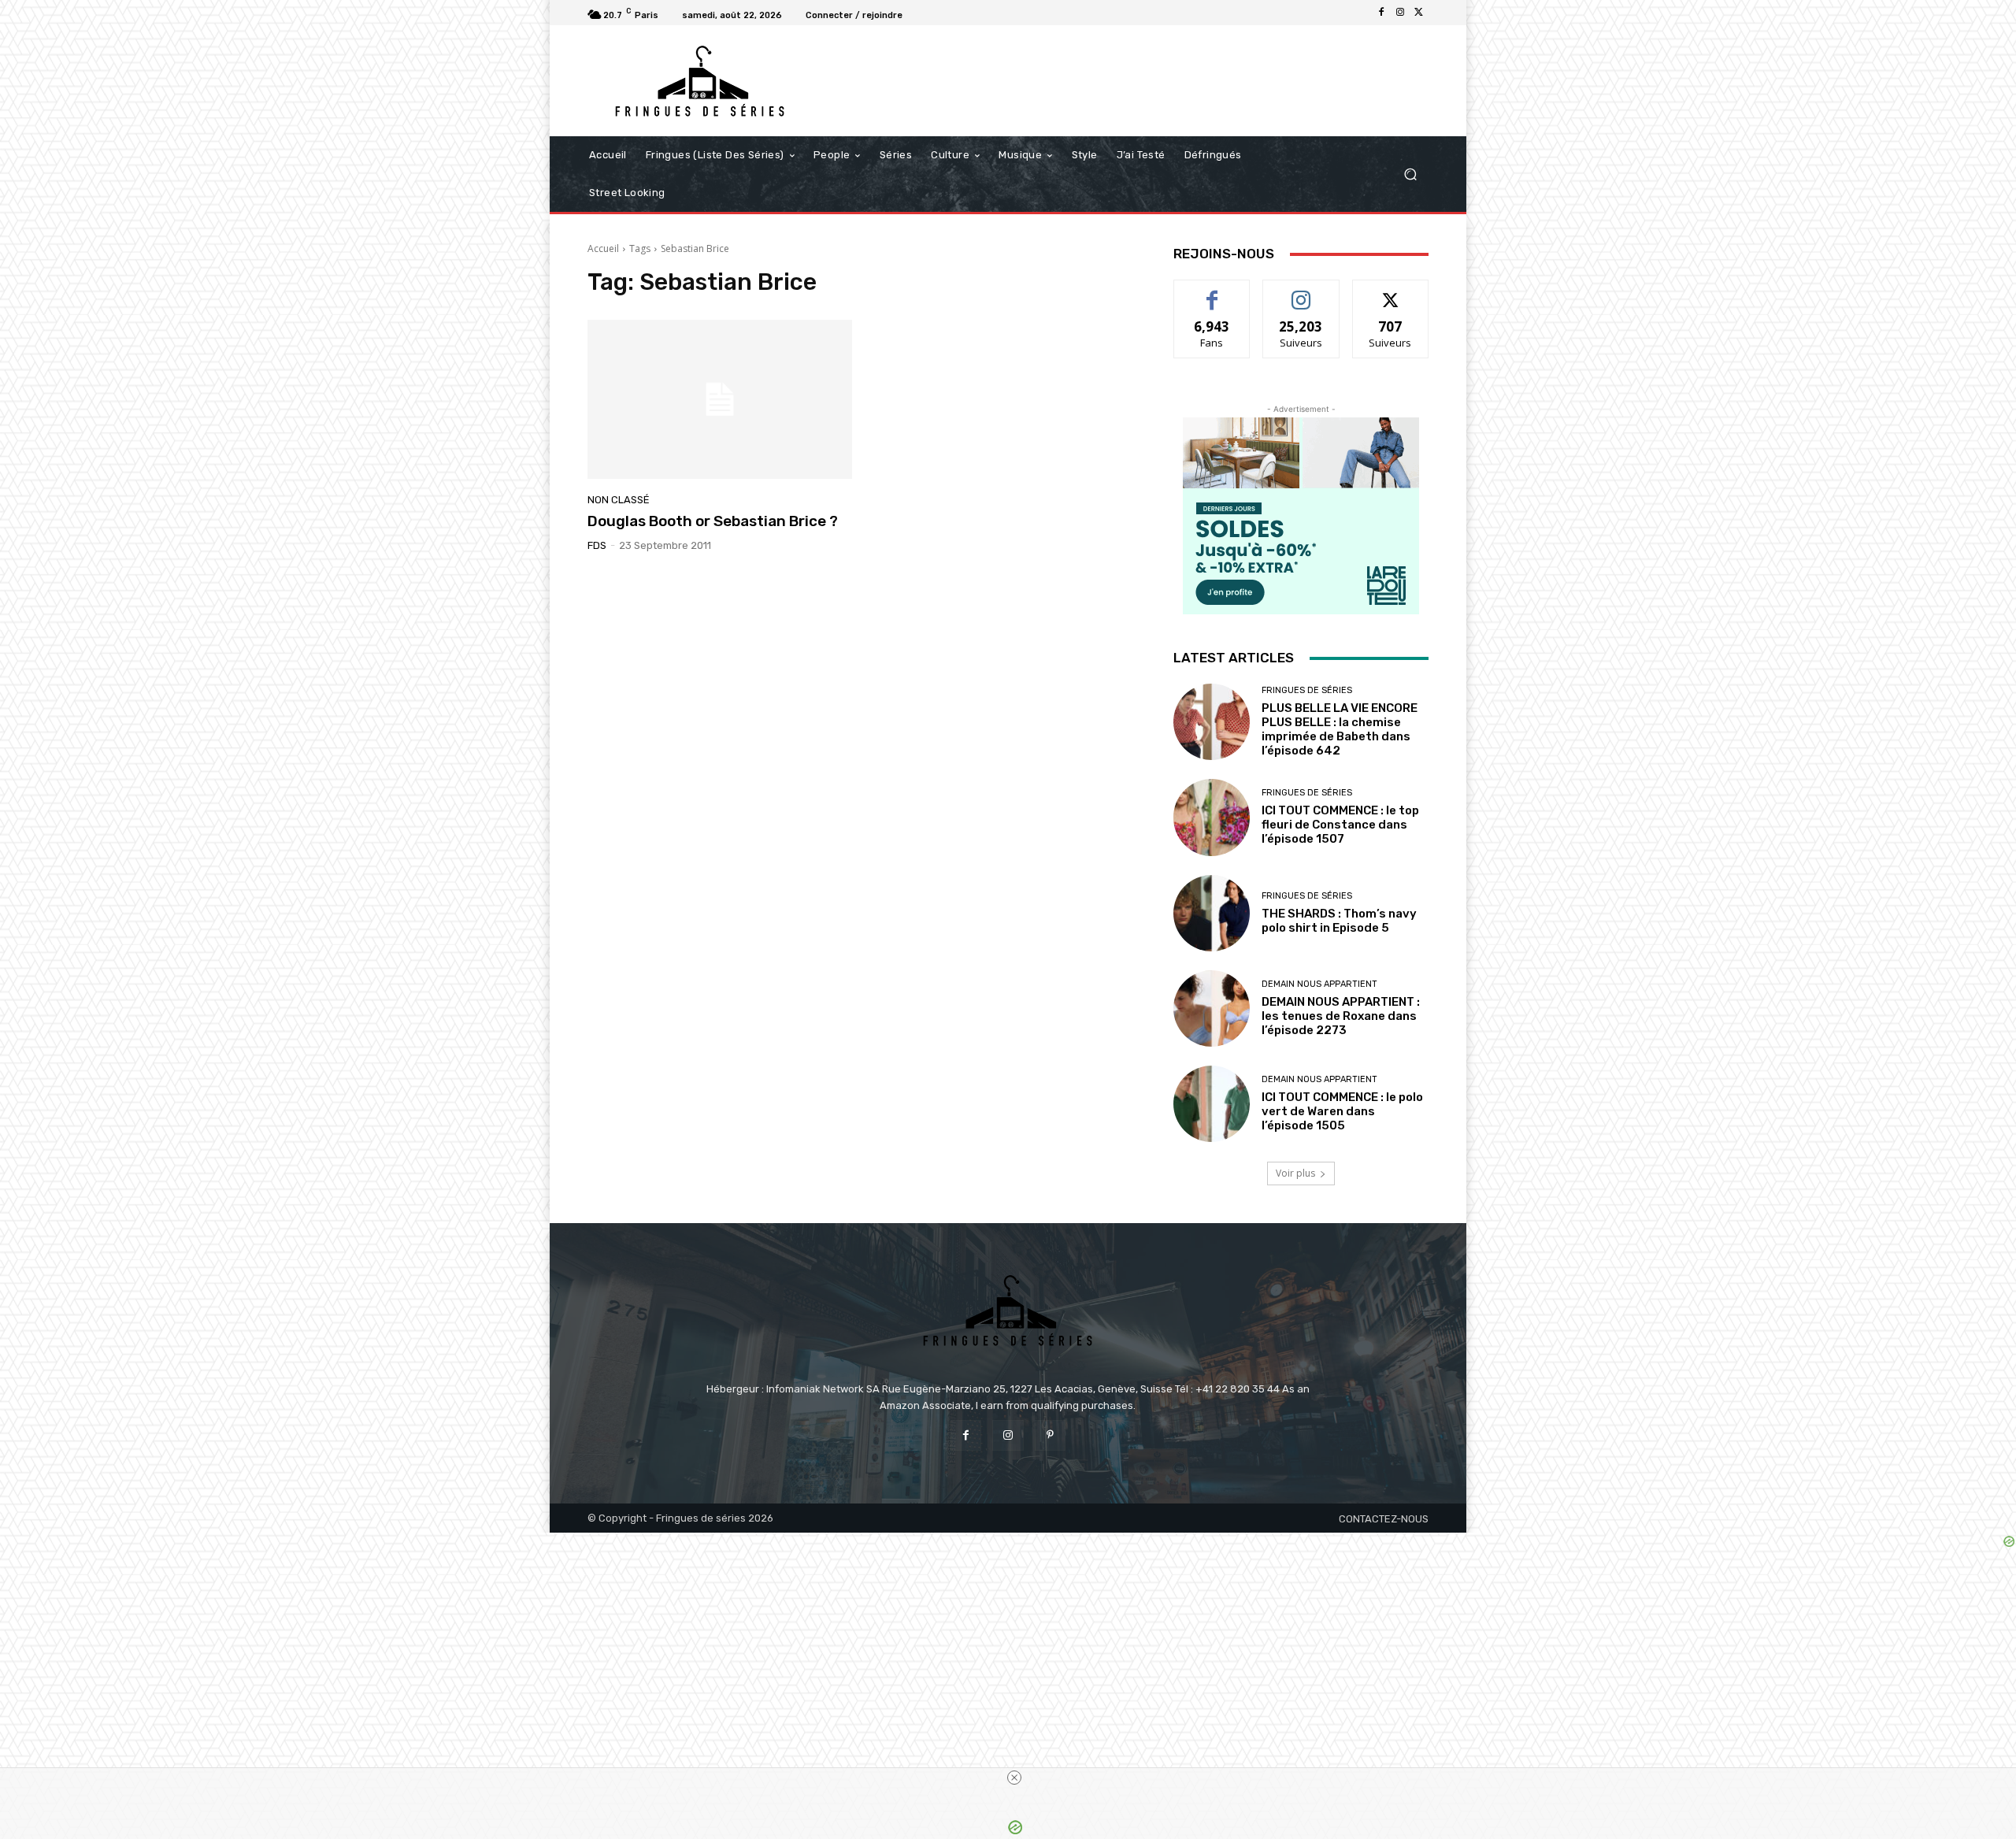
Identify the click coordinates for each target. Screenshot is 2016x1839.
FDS (597, 545)
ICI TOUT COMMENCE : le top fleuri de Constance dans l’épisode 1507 (1340, 825)
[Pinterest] (1050, 1435)
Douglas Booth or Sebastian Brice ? (713, 521)
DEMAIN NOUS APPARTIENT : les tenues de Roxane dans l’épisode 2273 (1341, 1016)
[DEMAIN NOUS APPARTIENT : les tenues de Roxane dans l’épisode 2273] (1212, 1008)
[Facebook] (1381, 13)
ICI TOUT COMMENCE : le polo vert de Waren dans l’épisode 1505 (1342, 1111)
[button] (1410, 174)
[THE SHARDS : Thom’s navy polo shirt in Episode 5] (1212, 913)
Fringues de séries (1307, 690)
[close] (1014, 1778)
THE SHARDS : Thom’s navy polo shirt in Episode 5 (1339, 921)
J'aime (1212, 292)
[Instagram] (1400, 13)
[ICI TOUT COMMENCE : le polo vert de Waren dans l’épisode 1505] (1212, 1104)
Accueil (603, 248)
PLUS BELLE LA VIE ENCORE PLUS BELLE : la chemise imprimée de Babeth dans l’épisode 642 (1340, 729)
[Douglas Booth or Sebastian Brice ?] (720, 399)
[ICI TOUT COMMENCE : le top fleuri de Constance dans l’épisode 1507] (1212, 817)
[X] (1419, 13)
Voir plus (1295, 1173)
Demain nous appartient (1319, 984)
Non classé (619, 500)
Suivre (1301, 292)
